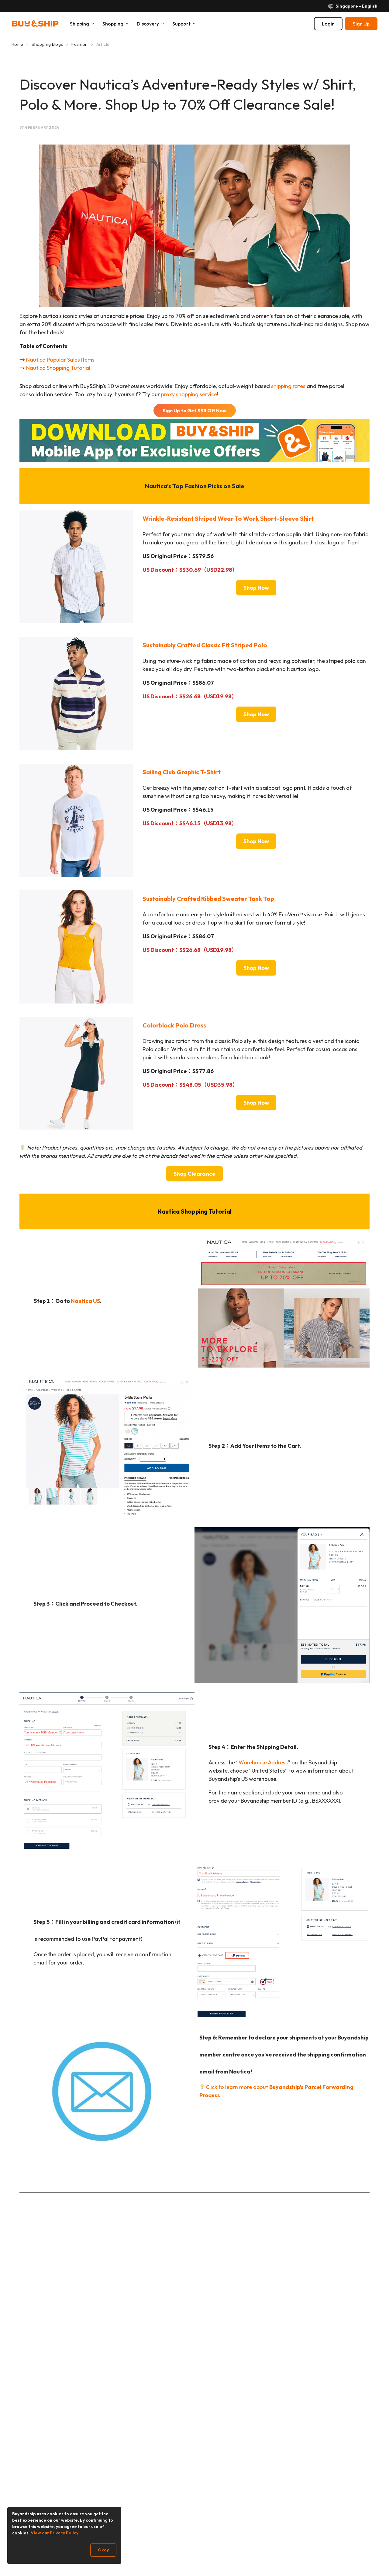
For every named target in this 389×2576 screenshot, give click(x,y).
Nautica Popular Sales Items (60, 360)
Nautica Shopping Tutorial (58, 368)
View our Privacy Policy (55, 2533)
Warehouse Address (263, 1762)
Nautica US (85, 1301)
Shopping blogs (47, 44)
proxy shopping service (189, 394)
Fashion (79, 44)
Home (17, 44)
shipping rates (288, 386)
